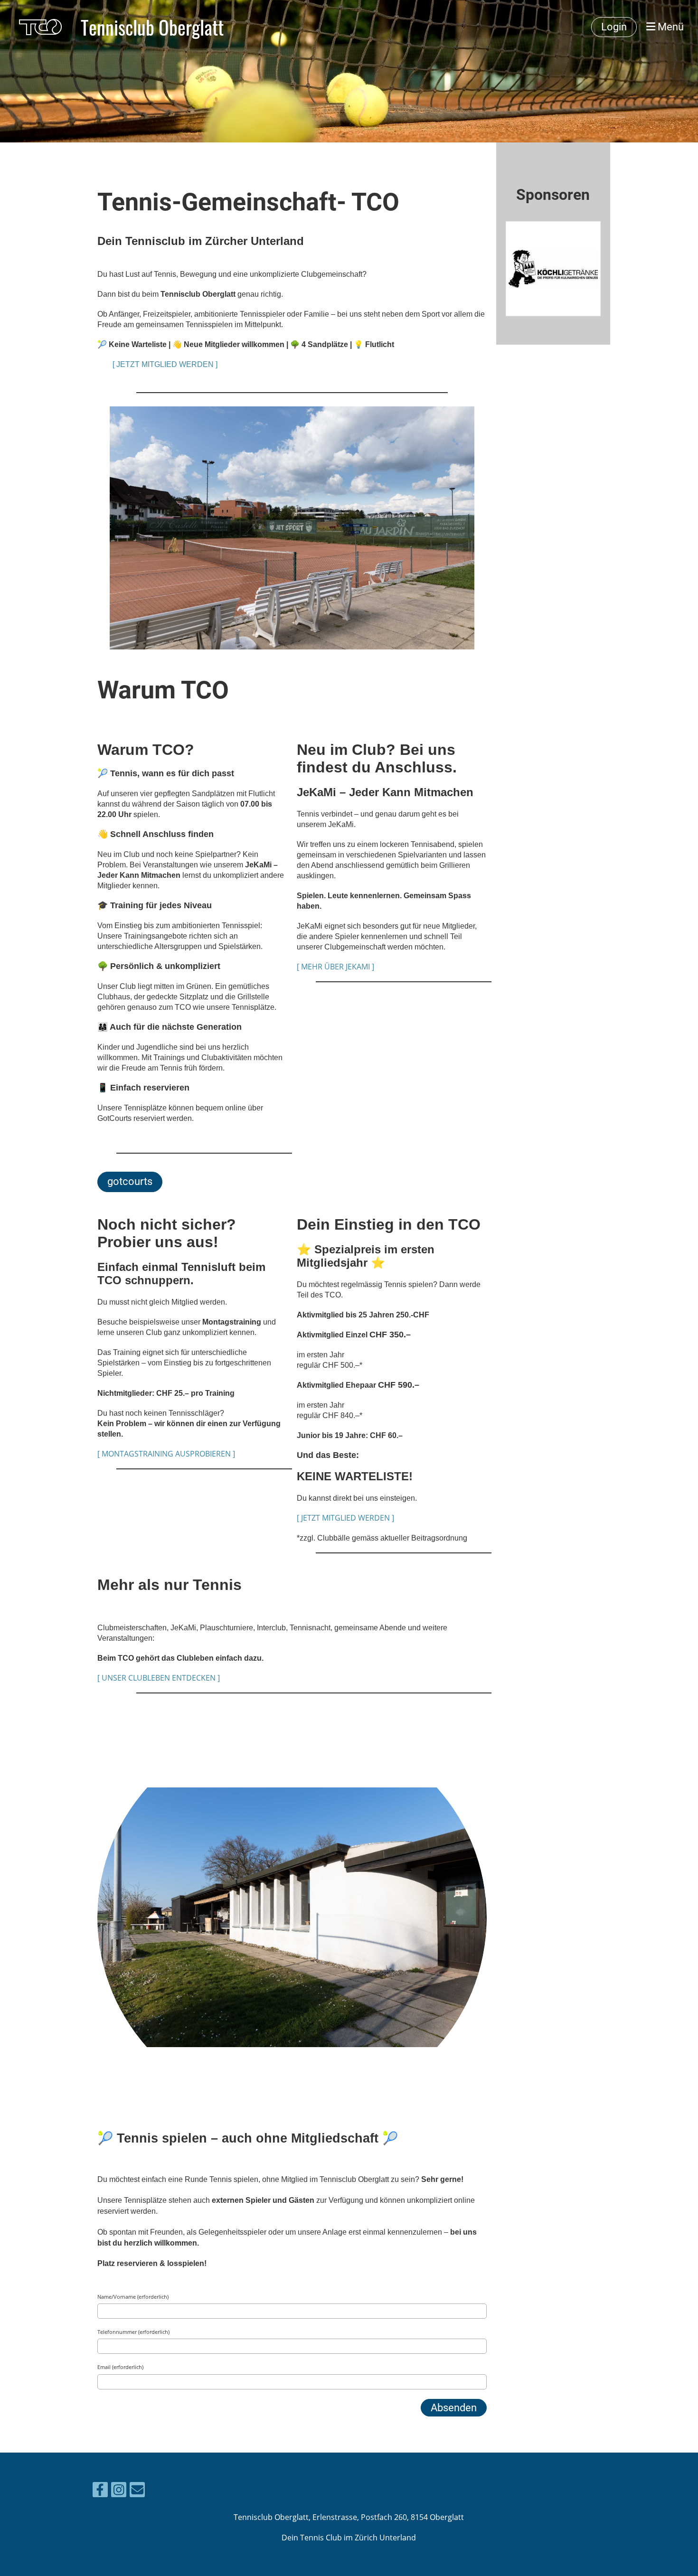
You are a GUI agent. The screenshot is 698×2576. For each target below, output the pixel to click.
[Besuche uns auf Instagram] (119, 2491)
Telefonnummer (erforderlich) (133, 2332)
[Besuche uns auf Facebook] (100, 2491)
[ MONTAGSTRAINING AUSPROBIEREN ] (166, 1454)
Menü (670, 27)
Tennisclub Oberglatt (152, 27)
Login (614, 27)
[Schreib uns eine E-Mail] (137, 2491)
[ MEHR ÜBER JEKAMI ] (335, 967)
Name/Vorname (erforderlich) (133, 2297)
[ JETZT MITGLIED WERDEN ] (165, 364)
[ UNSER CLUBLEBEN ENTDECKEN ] (159, 1678)
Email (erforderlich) (120, 2367)
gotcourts (130, 1181)
